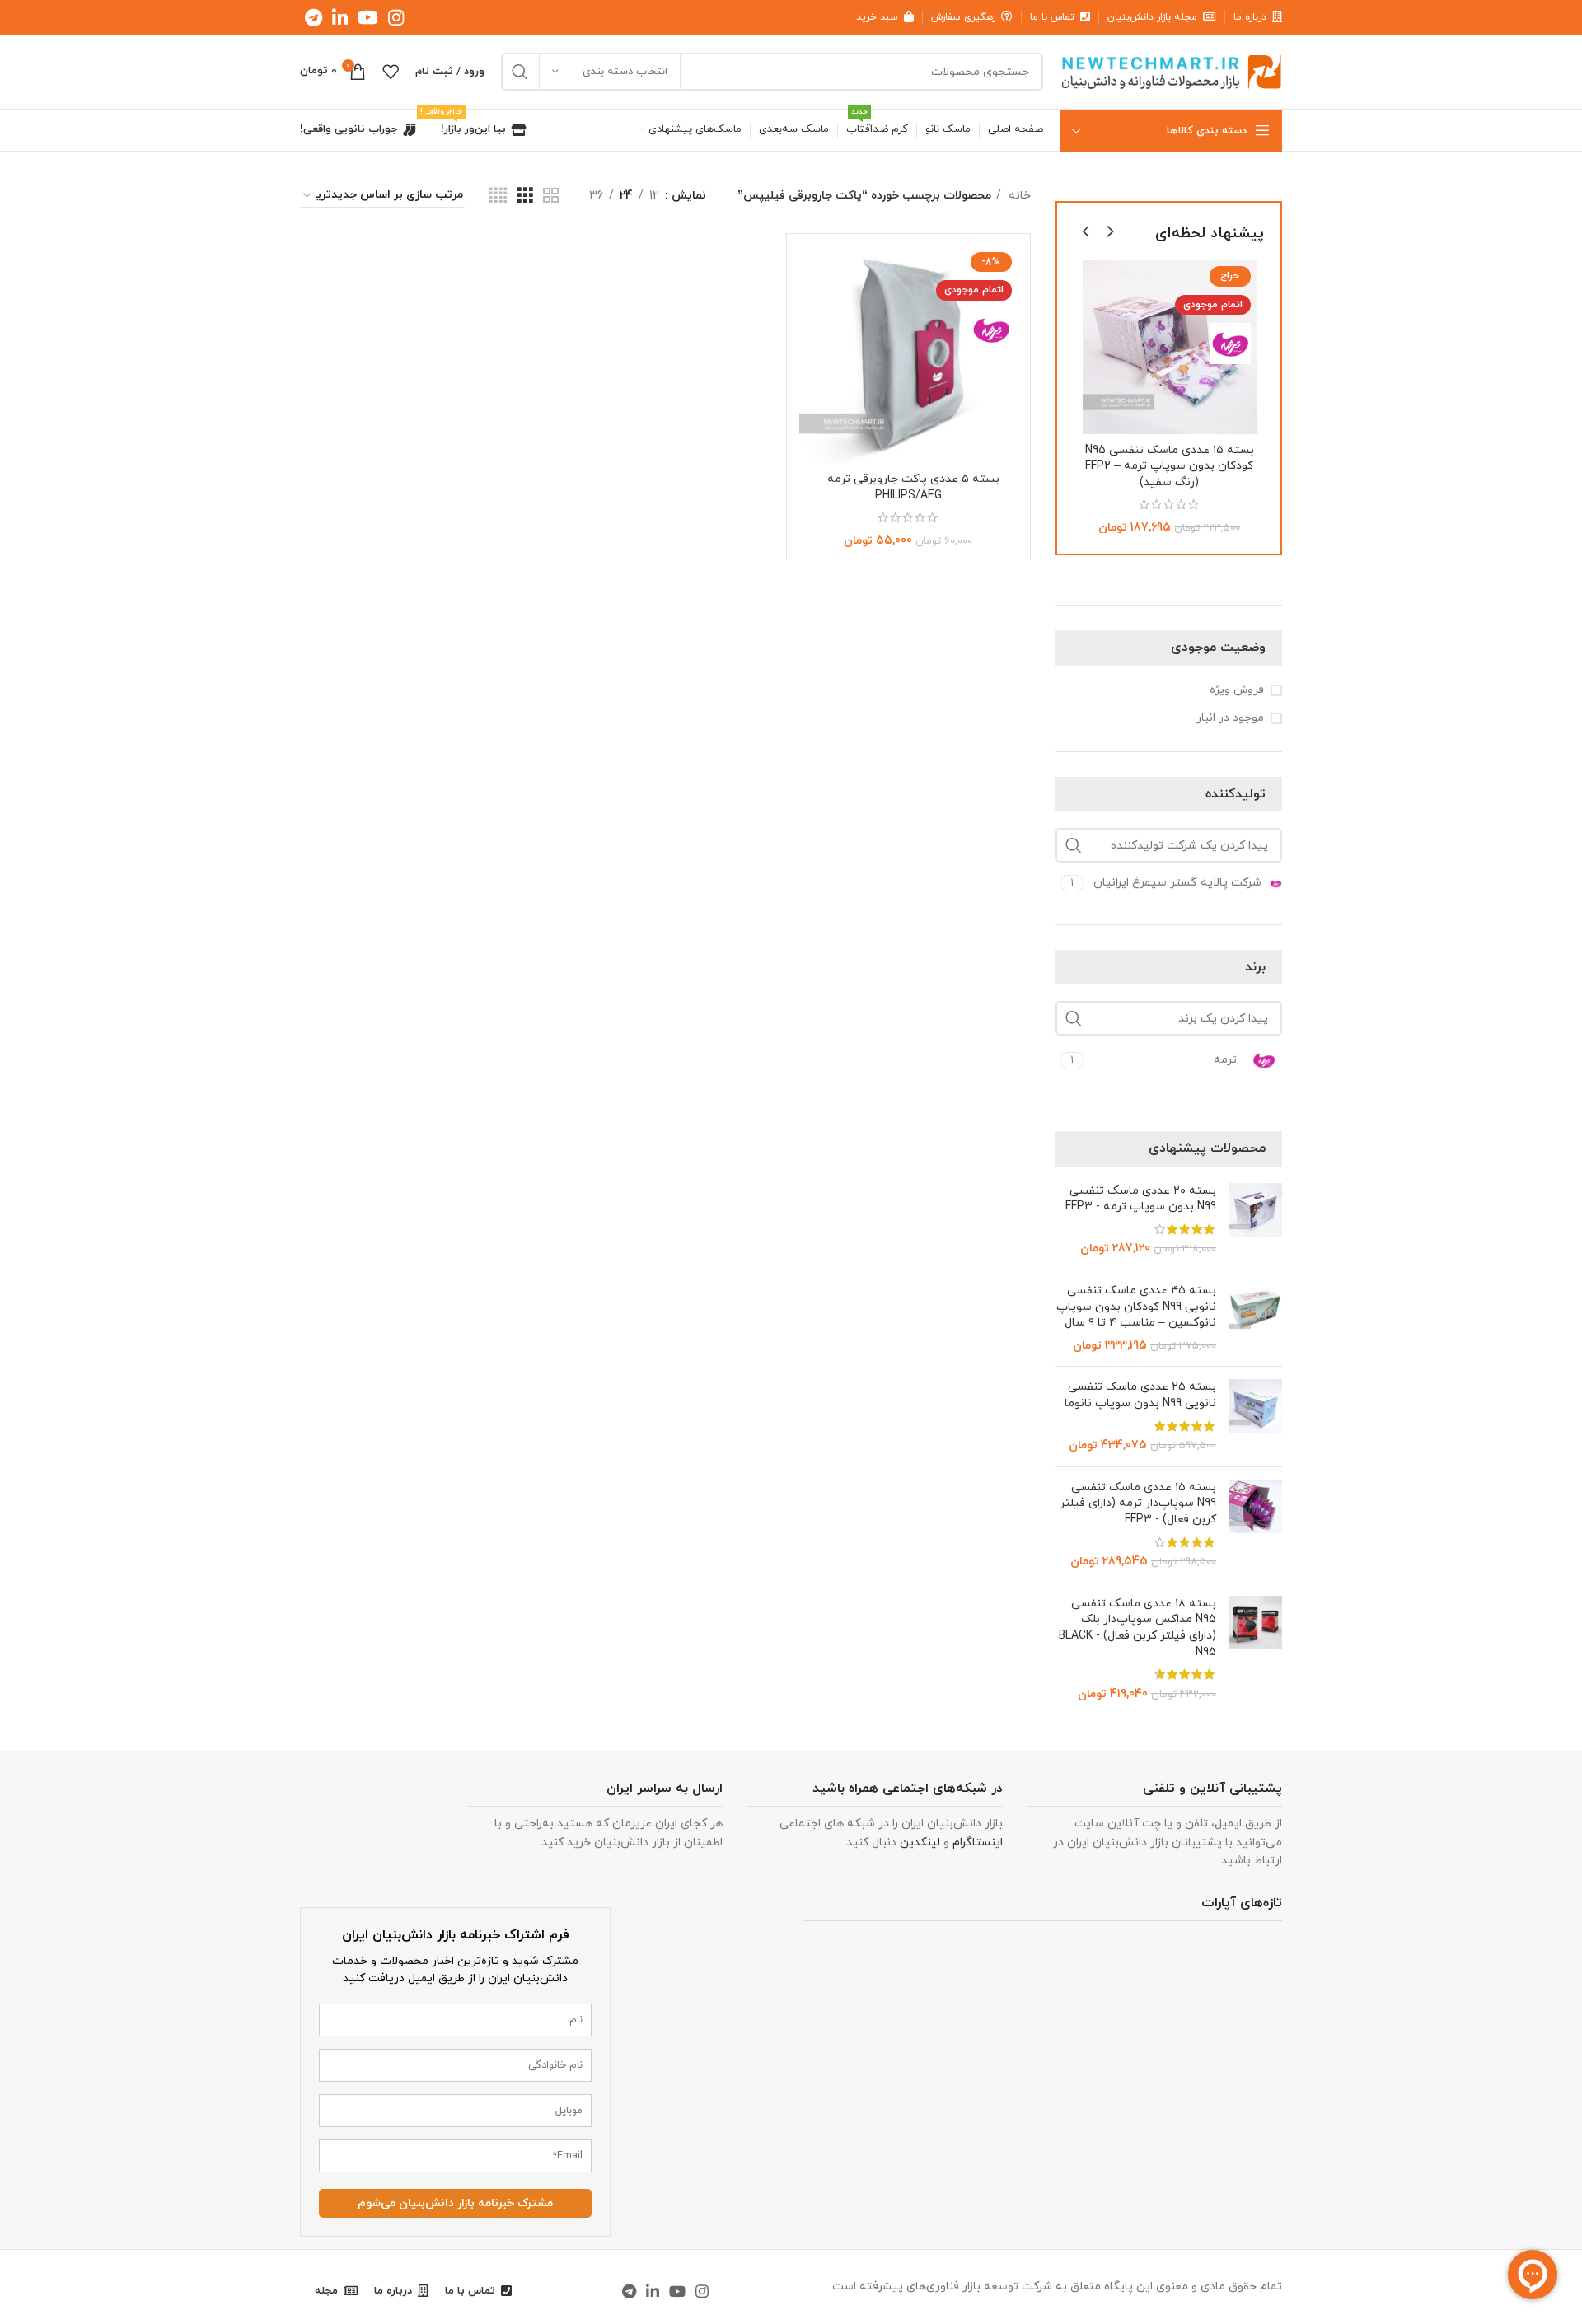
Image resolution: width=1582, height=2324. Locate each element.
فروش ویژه (1237, 690)
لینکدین (920, 1842)
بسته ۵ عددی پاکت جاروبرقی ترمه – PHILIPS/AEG (908, 487)
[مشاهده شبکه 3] (525, 196)
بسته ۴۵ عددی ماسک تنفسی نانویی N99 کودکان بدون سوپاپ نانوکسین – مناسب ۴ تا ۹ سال (1136, 1307)
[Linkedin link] (340, 17)
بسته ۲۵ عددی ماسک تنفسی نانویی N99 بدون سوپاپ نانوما (1140, 1395)
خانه (1018, 196)
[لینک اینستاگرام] (396, 17)
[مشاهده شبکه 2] (551, 196)
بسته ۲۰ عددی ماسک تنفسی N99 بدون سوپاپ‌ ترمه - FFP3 (1141, 1199)
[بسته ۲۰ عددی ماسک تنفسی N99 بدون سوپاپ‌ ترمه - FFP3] (1255, 1220)
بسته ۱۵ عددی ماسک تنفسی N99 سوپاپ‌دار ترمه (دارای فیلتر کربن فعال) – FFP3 (1170, 466)
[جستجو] (520, 72)
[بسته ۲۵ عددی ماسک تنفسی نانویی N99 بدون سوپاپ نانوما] (1255, 1416)
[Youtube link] (368, 17)
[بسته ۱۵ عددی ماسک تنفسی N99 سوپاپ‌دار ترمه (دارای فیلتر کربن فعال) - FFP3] (1255, 1525)
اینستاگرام (978, 1842)
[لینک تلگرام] (314, 17)
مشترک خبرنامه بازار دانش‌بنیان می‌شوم (455, 2203)
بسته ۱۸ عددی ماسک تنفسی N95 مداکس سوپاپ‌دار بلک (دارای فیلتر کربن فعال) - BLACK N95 (1137, 1628)
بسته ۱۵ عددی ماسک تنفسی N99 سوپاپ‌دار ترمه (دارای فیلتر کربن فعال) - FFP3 (1138, 1503)
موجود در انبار (1230, 718)
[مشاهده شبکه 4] (498, 196)
